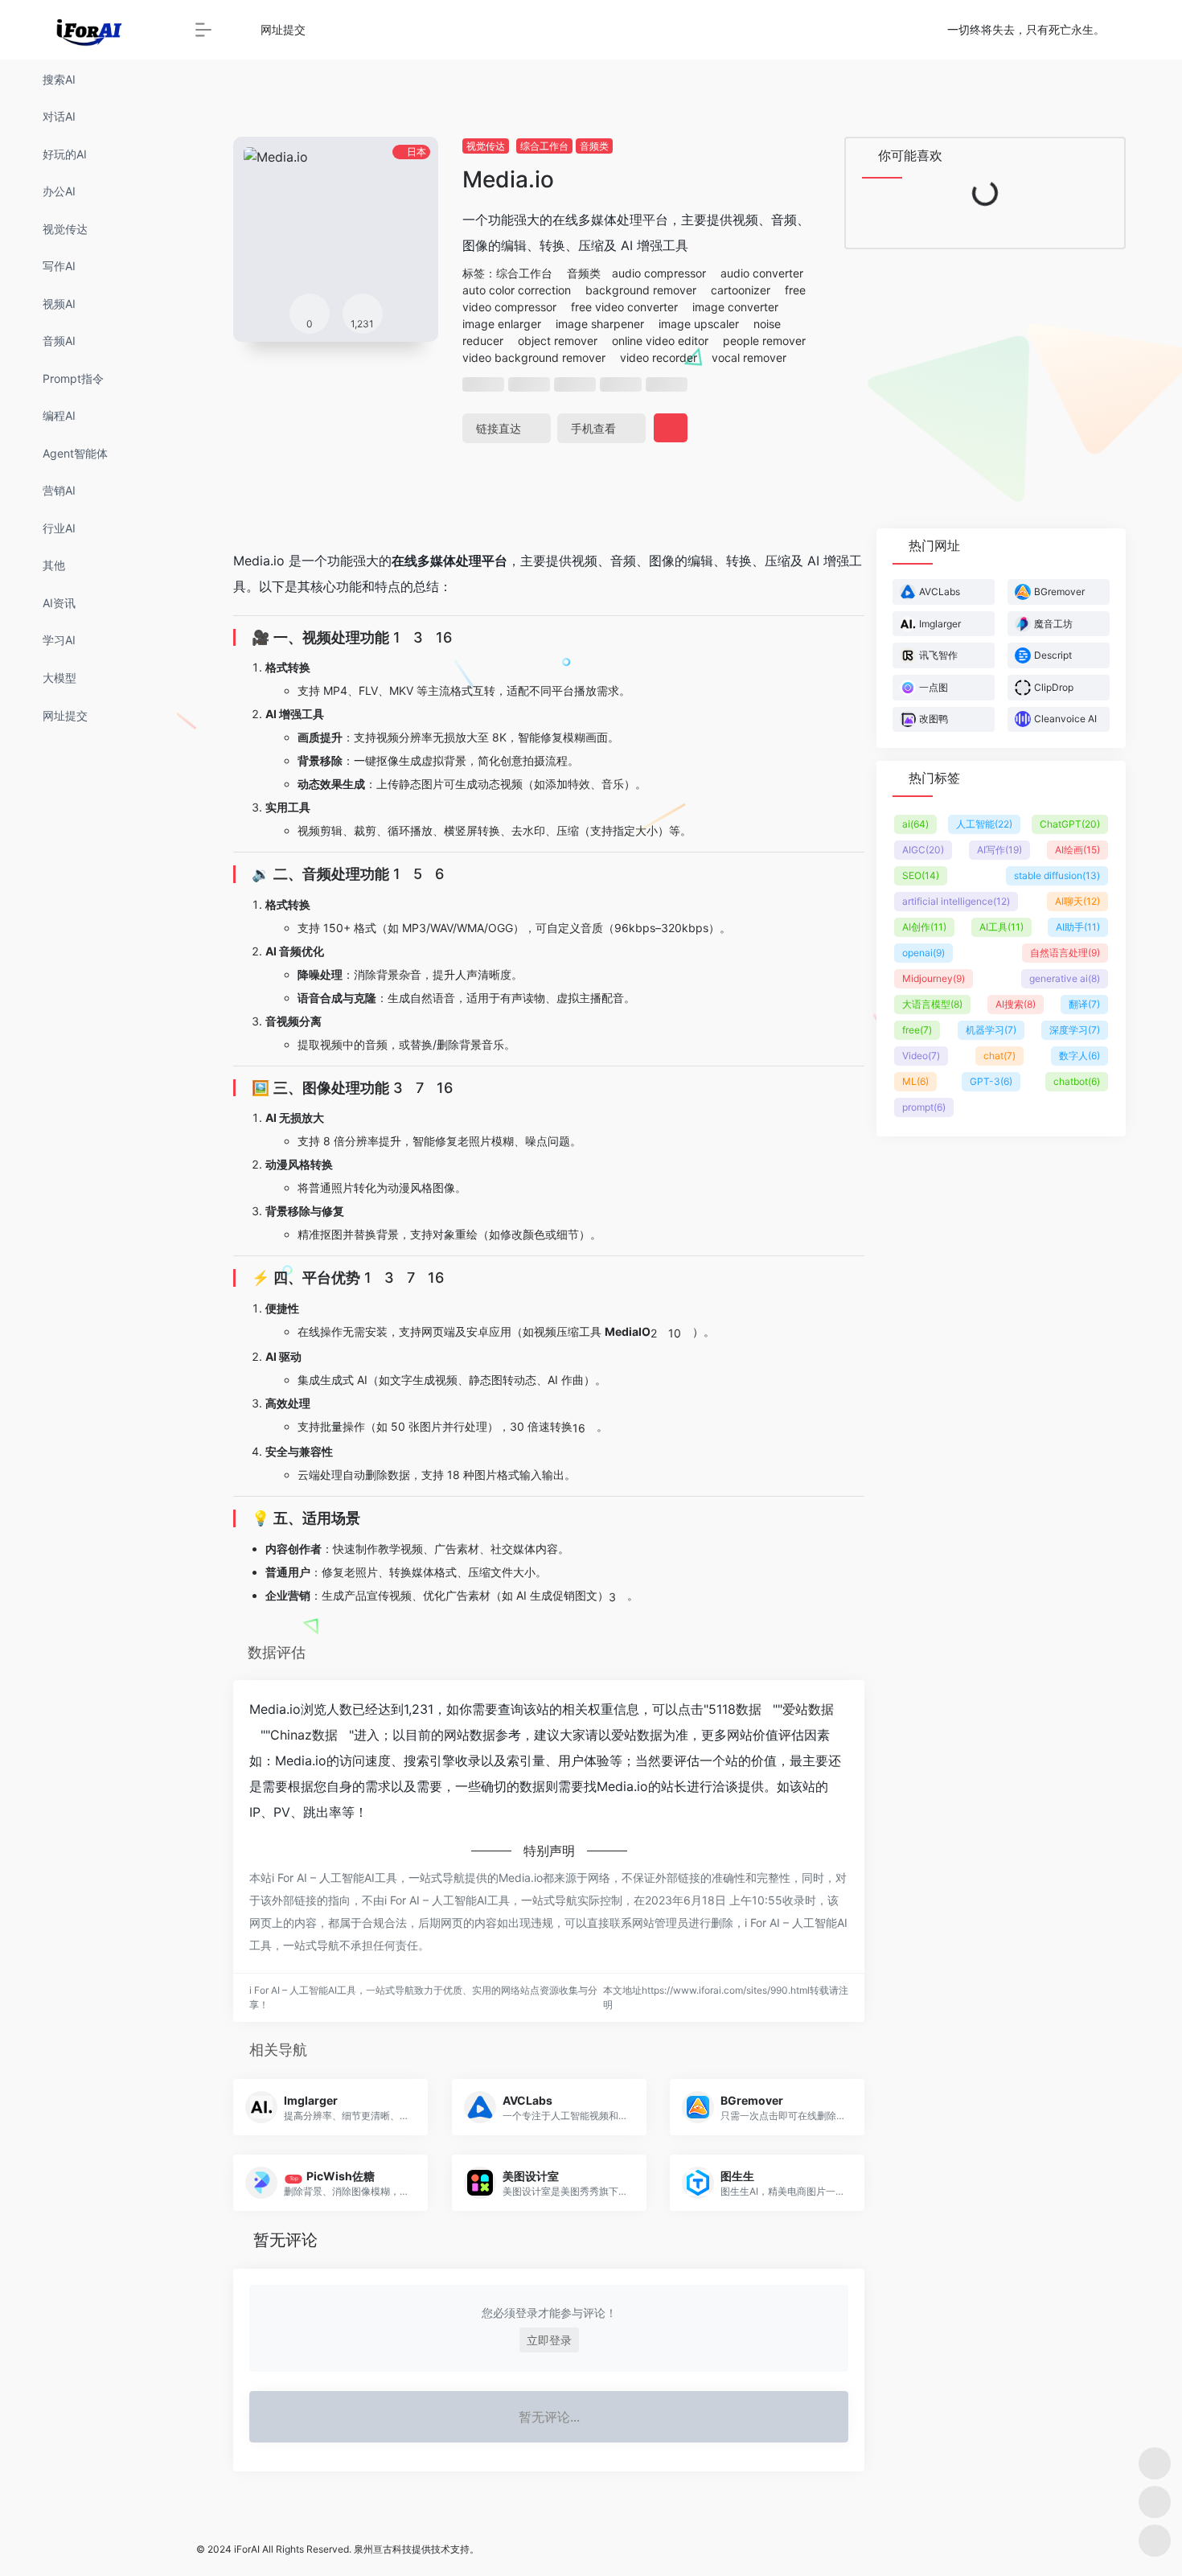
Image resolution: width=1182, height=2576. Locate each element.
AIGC (923, 850)
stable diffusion (1057, 875)
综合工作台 (544, 146)
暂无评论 (285, 2240)
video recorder (659, 357)
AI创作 (924, 927)
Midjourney (934, 978)
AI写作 (999, 850)
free (917, 1030)
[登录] (1131, 30)
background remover (641, 290)
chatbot (1077, 1081)
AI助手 (1078, 927)
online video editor (660, 341)
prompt (924, 1107)
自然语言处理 (1065, 953)
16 (444, 637)
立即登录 (549, 2340)
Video (921, 1056)
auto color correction (517, 290)
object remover (558, 341)
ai (915, 824)
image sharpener (600, 324)
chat (999, 1056)
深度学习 (1075, 1030)
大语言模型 (932, 1004)
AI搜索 (1016, 1004)
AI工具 (1001, 927)
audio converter (762, 273)
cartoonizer (741, 290)
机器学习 (991, 1030)
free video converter (624, 307)
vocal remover (749, 357)
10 (675, 1333)
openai (923, 953)
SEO (921, 875)
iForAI (247, 2549)
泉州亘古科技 (383, 2549)
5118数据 (735, 1709)
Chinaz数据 (304, 1735)
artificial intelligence (956, 901)
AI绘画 (1077, 850)
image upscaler (699, 324)
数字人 (1079, 1056)
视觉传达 (486, 146)
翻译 (1084, 1004)
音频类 (594, 146)
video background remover (534, 357)
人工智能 (984, 824)
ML (915, 1081)
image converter (735, 307)
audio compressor (659, 273)
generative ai (1065, 978)
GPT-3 (991, 1081)
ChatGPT (1070, 824)
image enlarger (502, 324)
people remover (764, 341)
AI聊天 (1077, 901)
